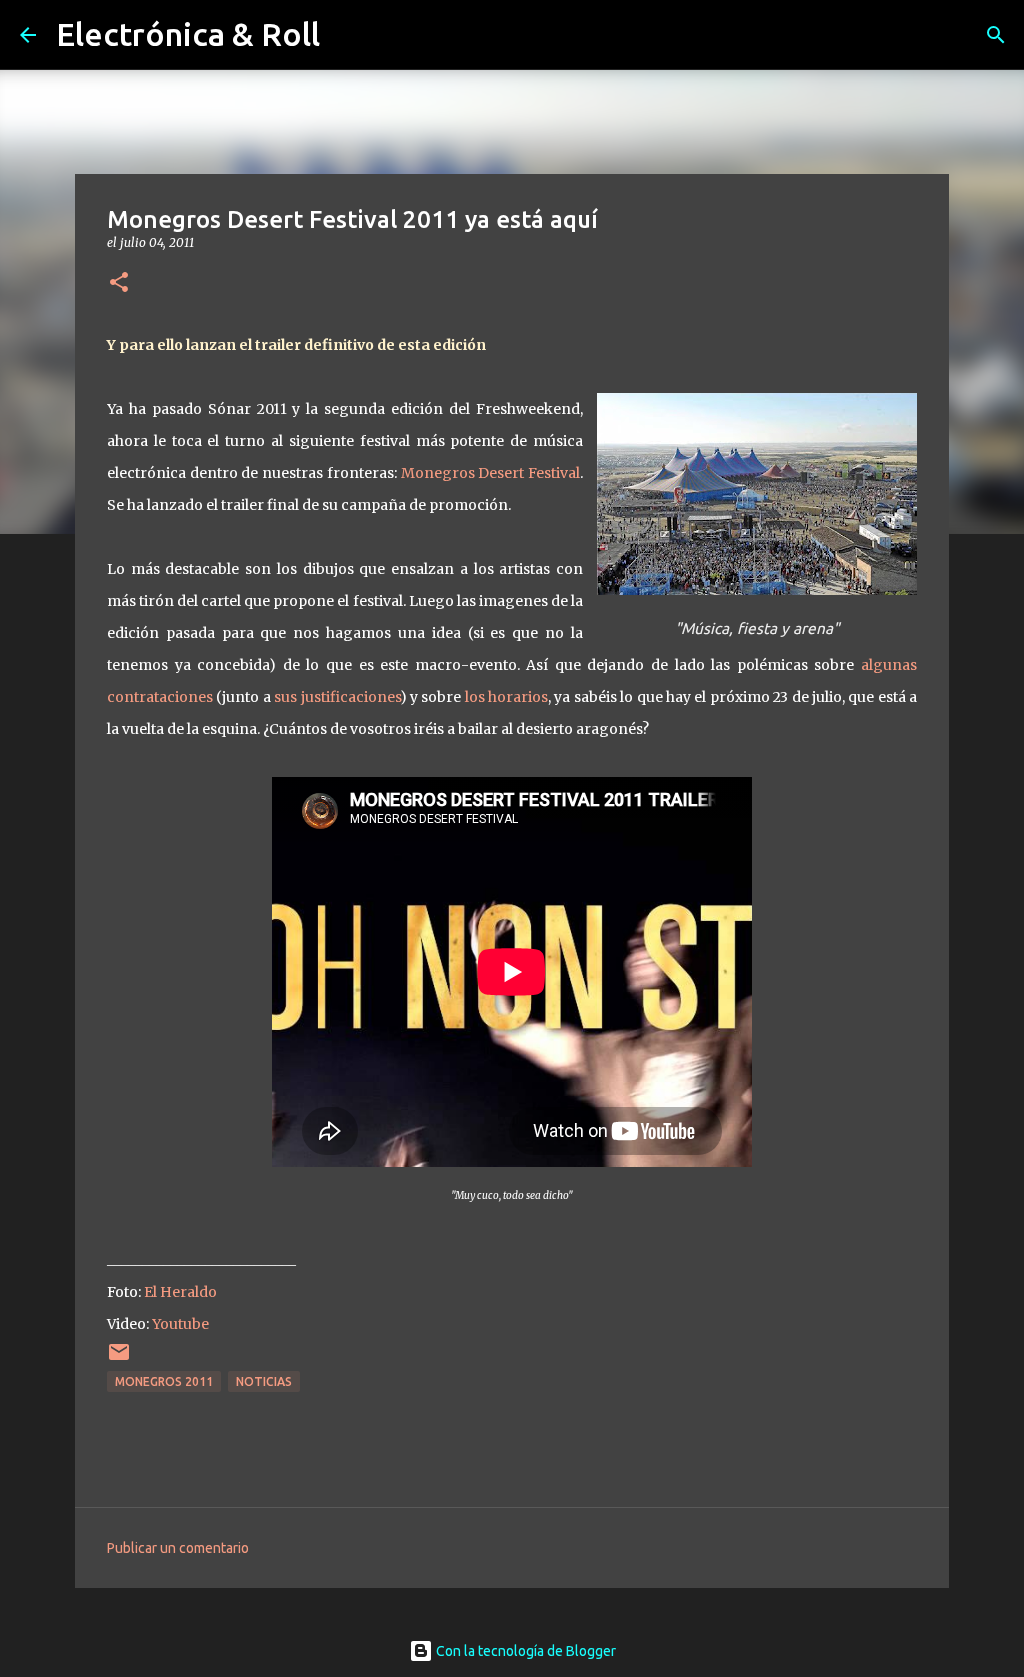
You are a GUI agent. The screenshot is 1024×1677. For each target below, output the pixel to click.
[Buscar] (996, 35)
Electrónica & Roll (188, 34)
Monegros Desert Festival (490, 473)
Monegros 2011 (164, 1381)
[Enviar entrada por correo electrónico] (119, 1359)
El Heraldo (180, 1292)
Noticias (264, 1381)
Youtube (180, 1324)
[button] (119, 283)
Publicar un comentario (178, 1548)
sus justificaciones (336, 697)
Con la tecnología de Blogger (524, 1651)
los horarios (506, 697)
